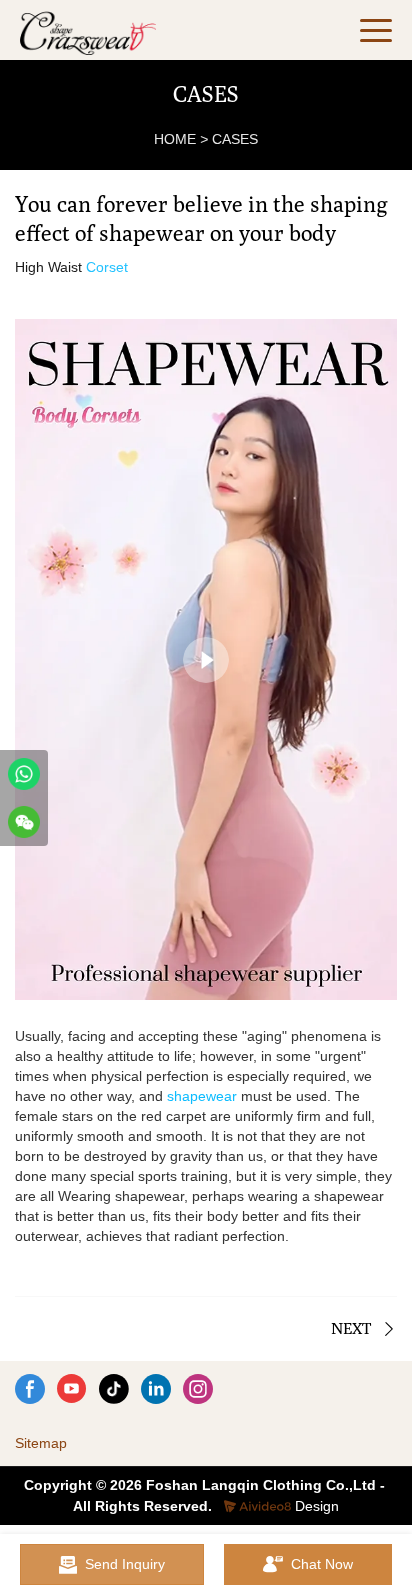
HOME (175, 139)
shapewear (202, 1096)
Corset (107, 267)
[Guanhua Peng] (24, 774)
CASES (235, 139)
